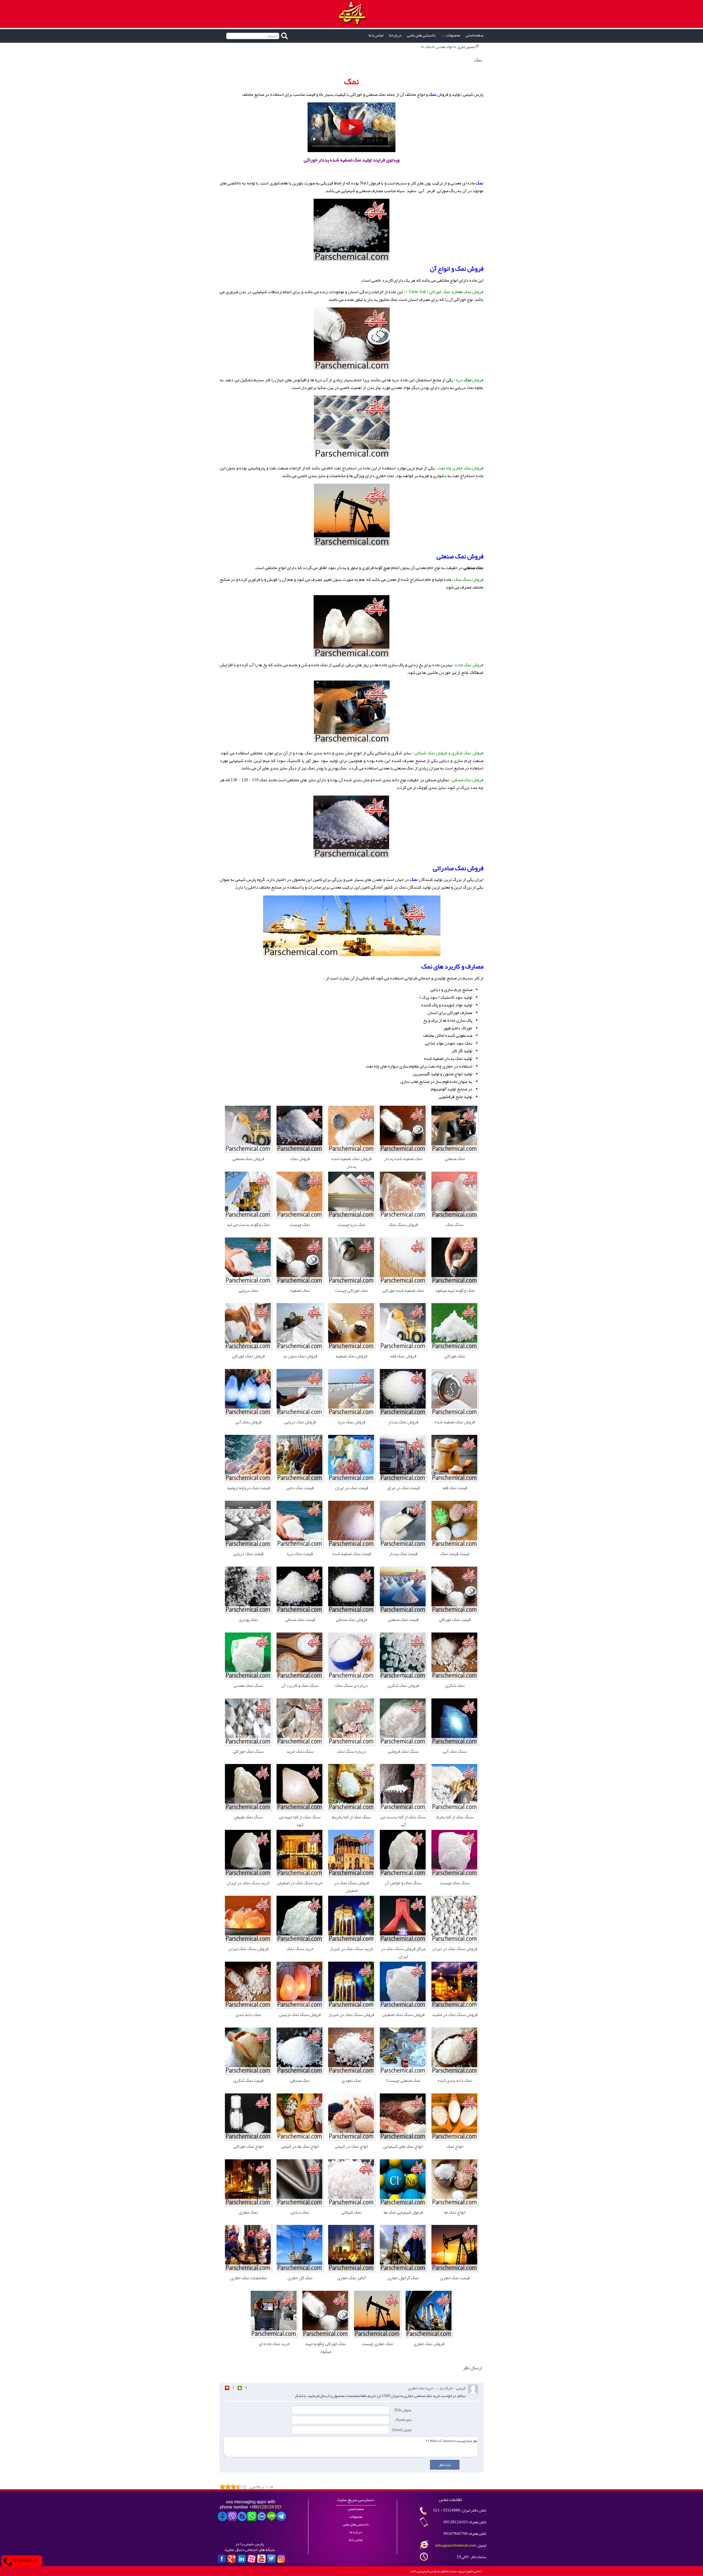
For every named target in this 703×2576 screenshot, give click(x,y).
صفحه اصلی (474, 35)
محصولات (453, 35)
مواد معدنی (444, 47)
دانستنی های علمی (421, 35)
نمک (428, 47)
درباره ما (395, 35)
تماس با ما (376, 35)
